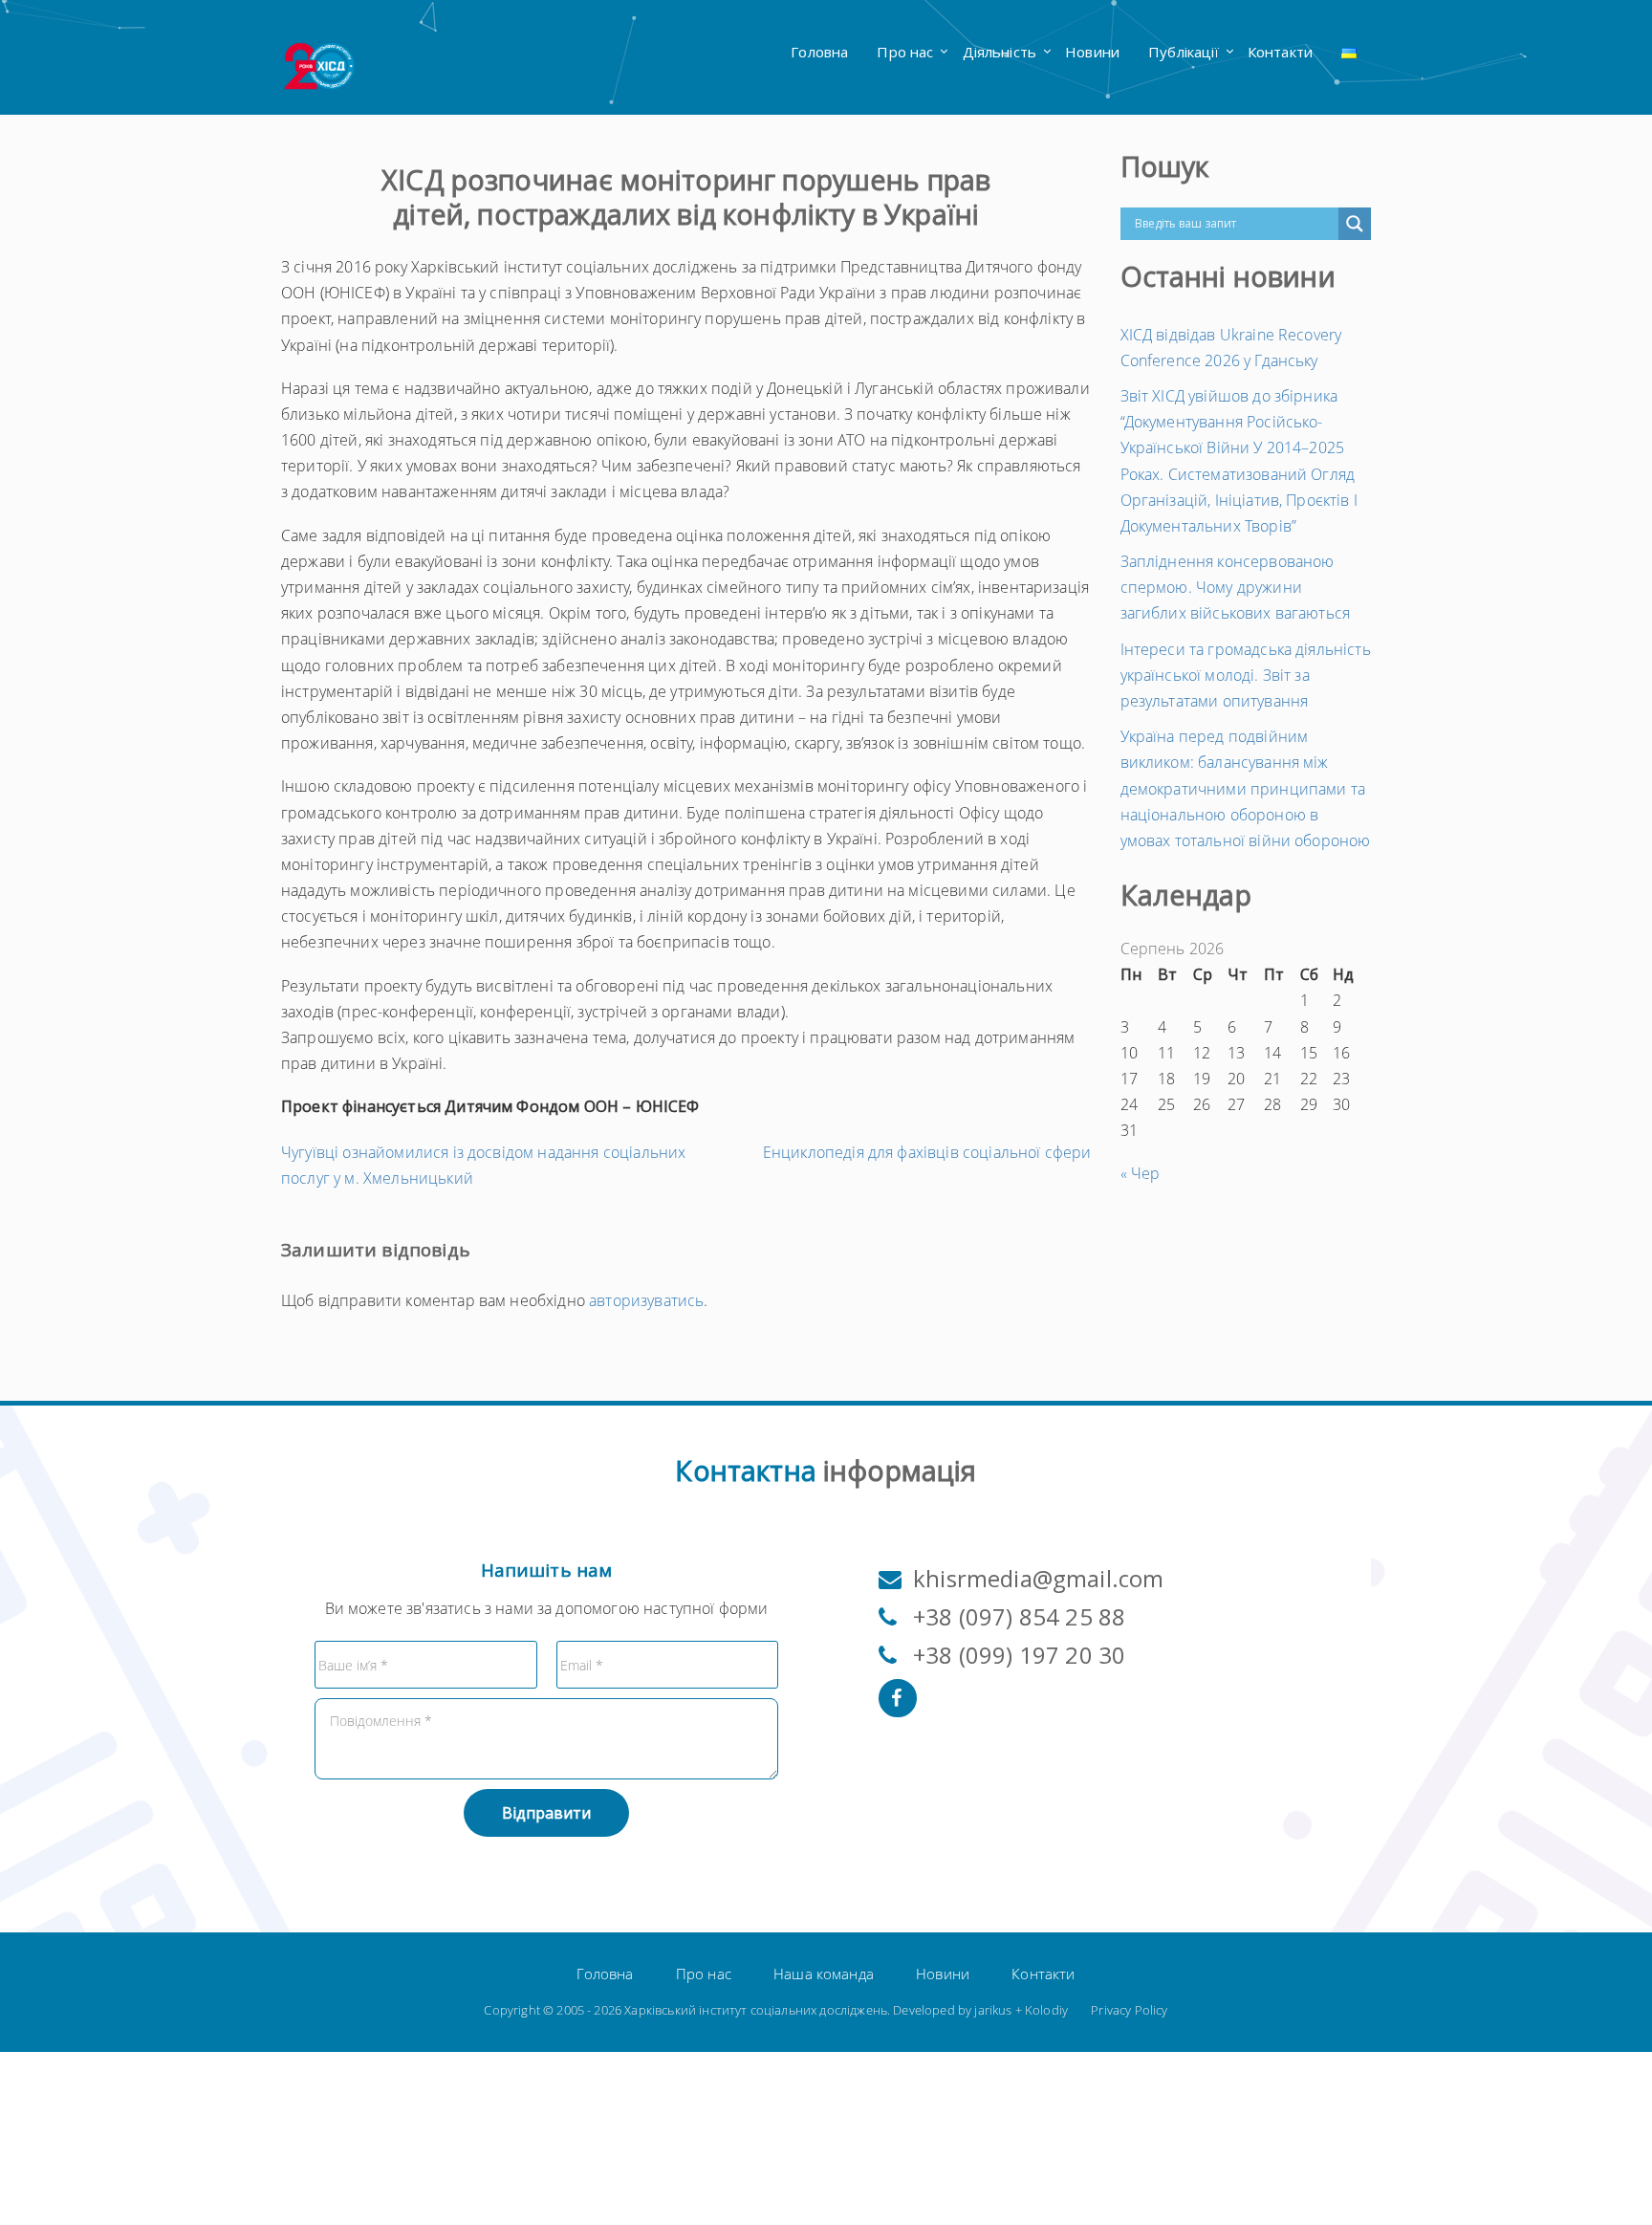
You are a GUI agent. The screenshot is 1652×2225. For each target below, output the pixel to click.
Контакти (1280, 52)
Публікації (1184, 52)
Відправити (546, 1813)
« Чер (1141, 1173)
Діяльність (1000, 52)
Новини (1092, 52)
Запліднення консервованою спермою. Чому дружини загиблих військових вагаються (1236, 587)
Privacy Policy (1129, 2010)
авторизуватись (646, 1300)
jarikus (993, 2010)
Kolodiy (1046, 2010)
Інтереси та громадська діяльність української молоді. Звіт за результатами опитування (1246, 675)
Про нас (905, 52)
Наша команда (824, 1974)
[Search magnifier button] (1355, 224)
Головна (819, 52)
